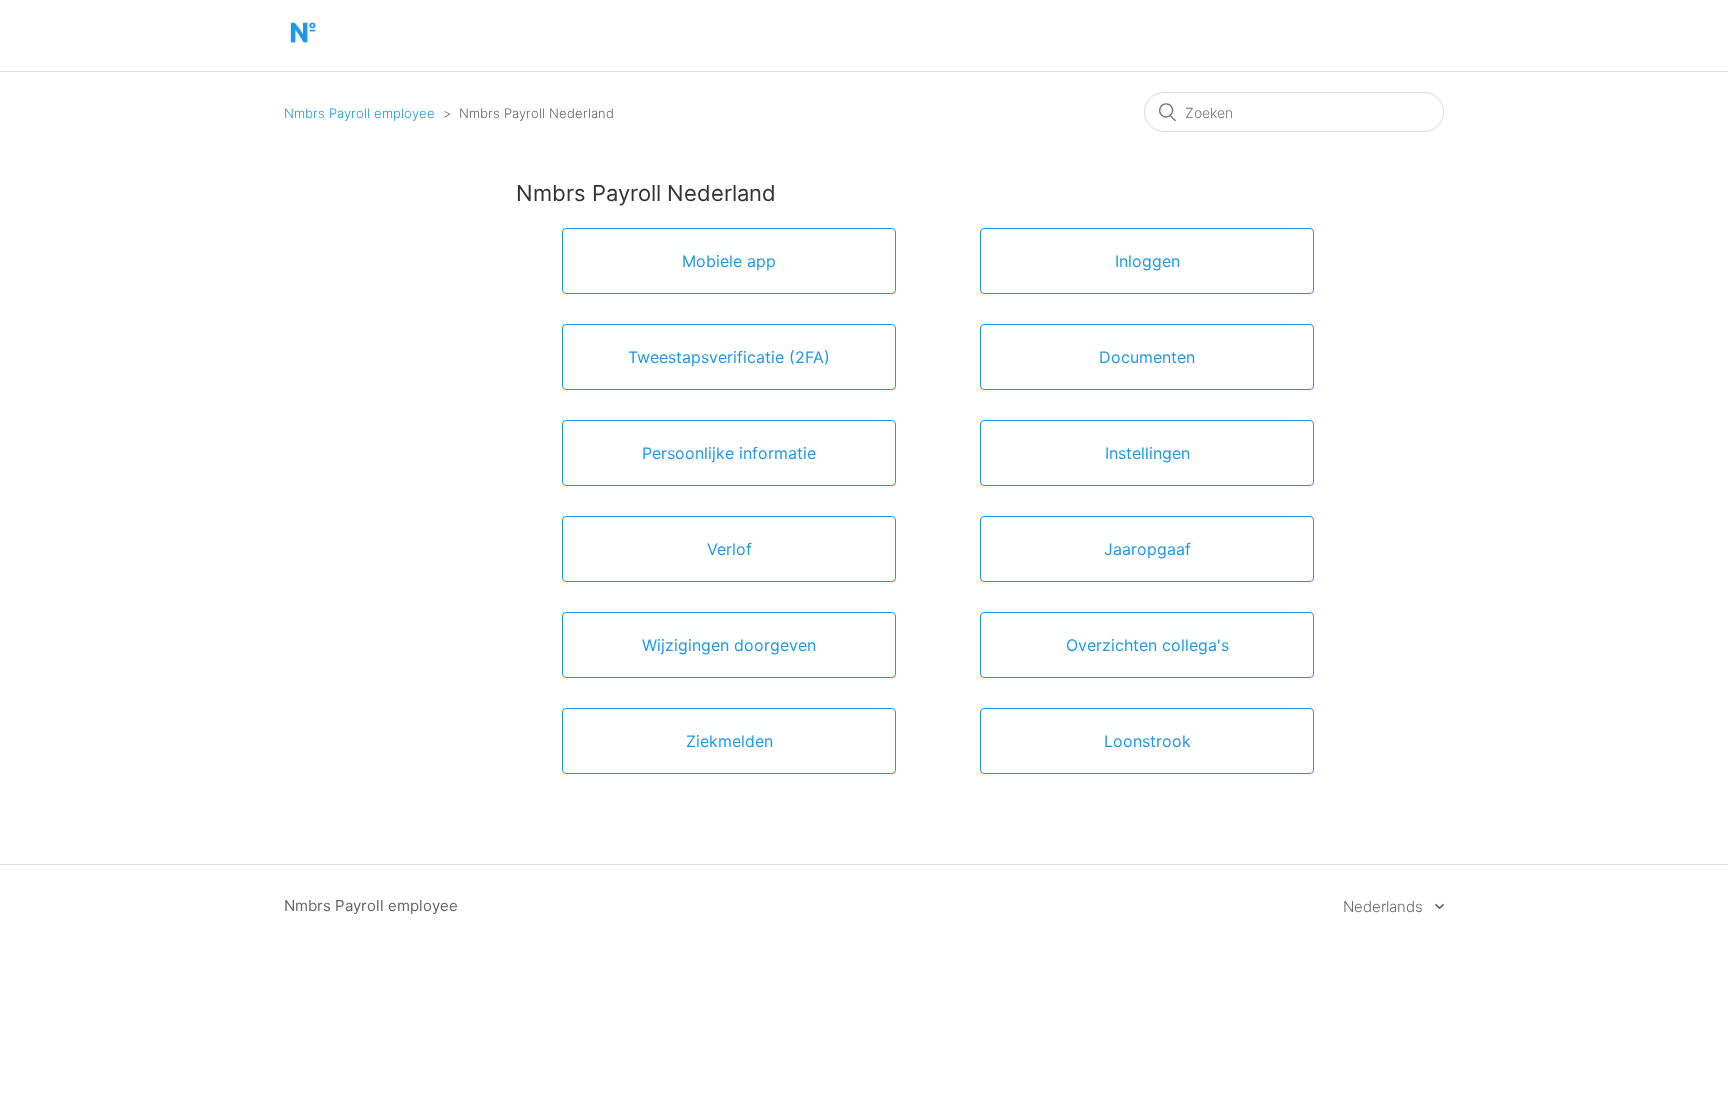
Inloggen (1147, 261)
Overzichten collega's (1147, 645)
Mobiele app (729, 261)
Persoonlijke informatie (729, 453)
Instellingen (1147, 453)
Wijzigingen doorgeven (729, 645)
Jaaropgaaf (1147, 549)
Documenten (1147, 357)
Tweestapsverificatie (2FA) (729, 357)
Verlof (729, 549)
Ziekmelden (729, 741)
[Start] (302, 45)
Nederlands (1385, 906)
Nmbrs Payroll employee (359, 113)
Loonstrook (1147, 741)
